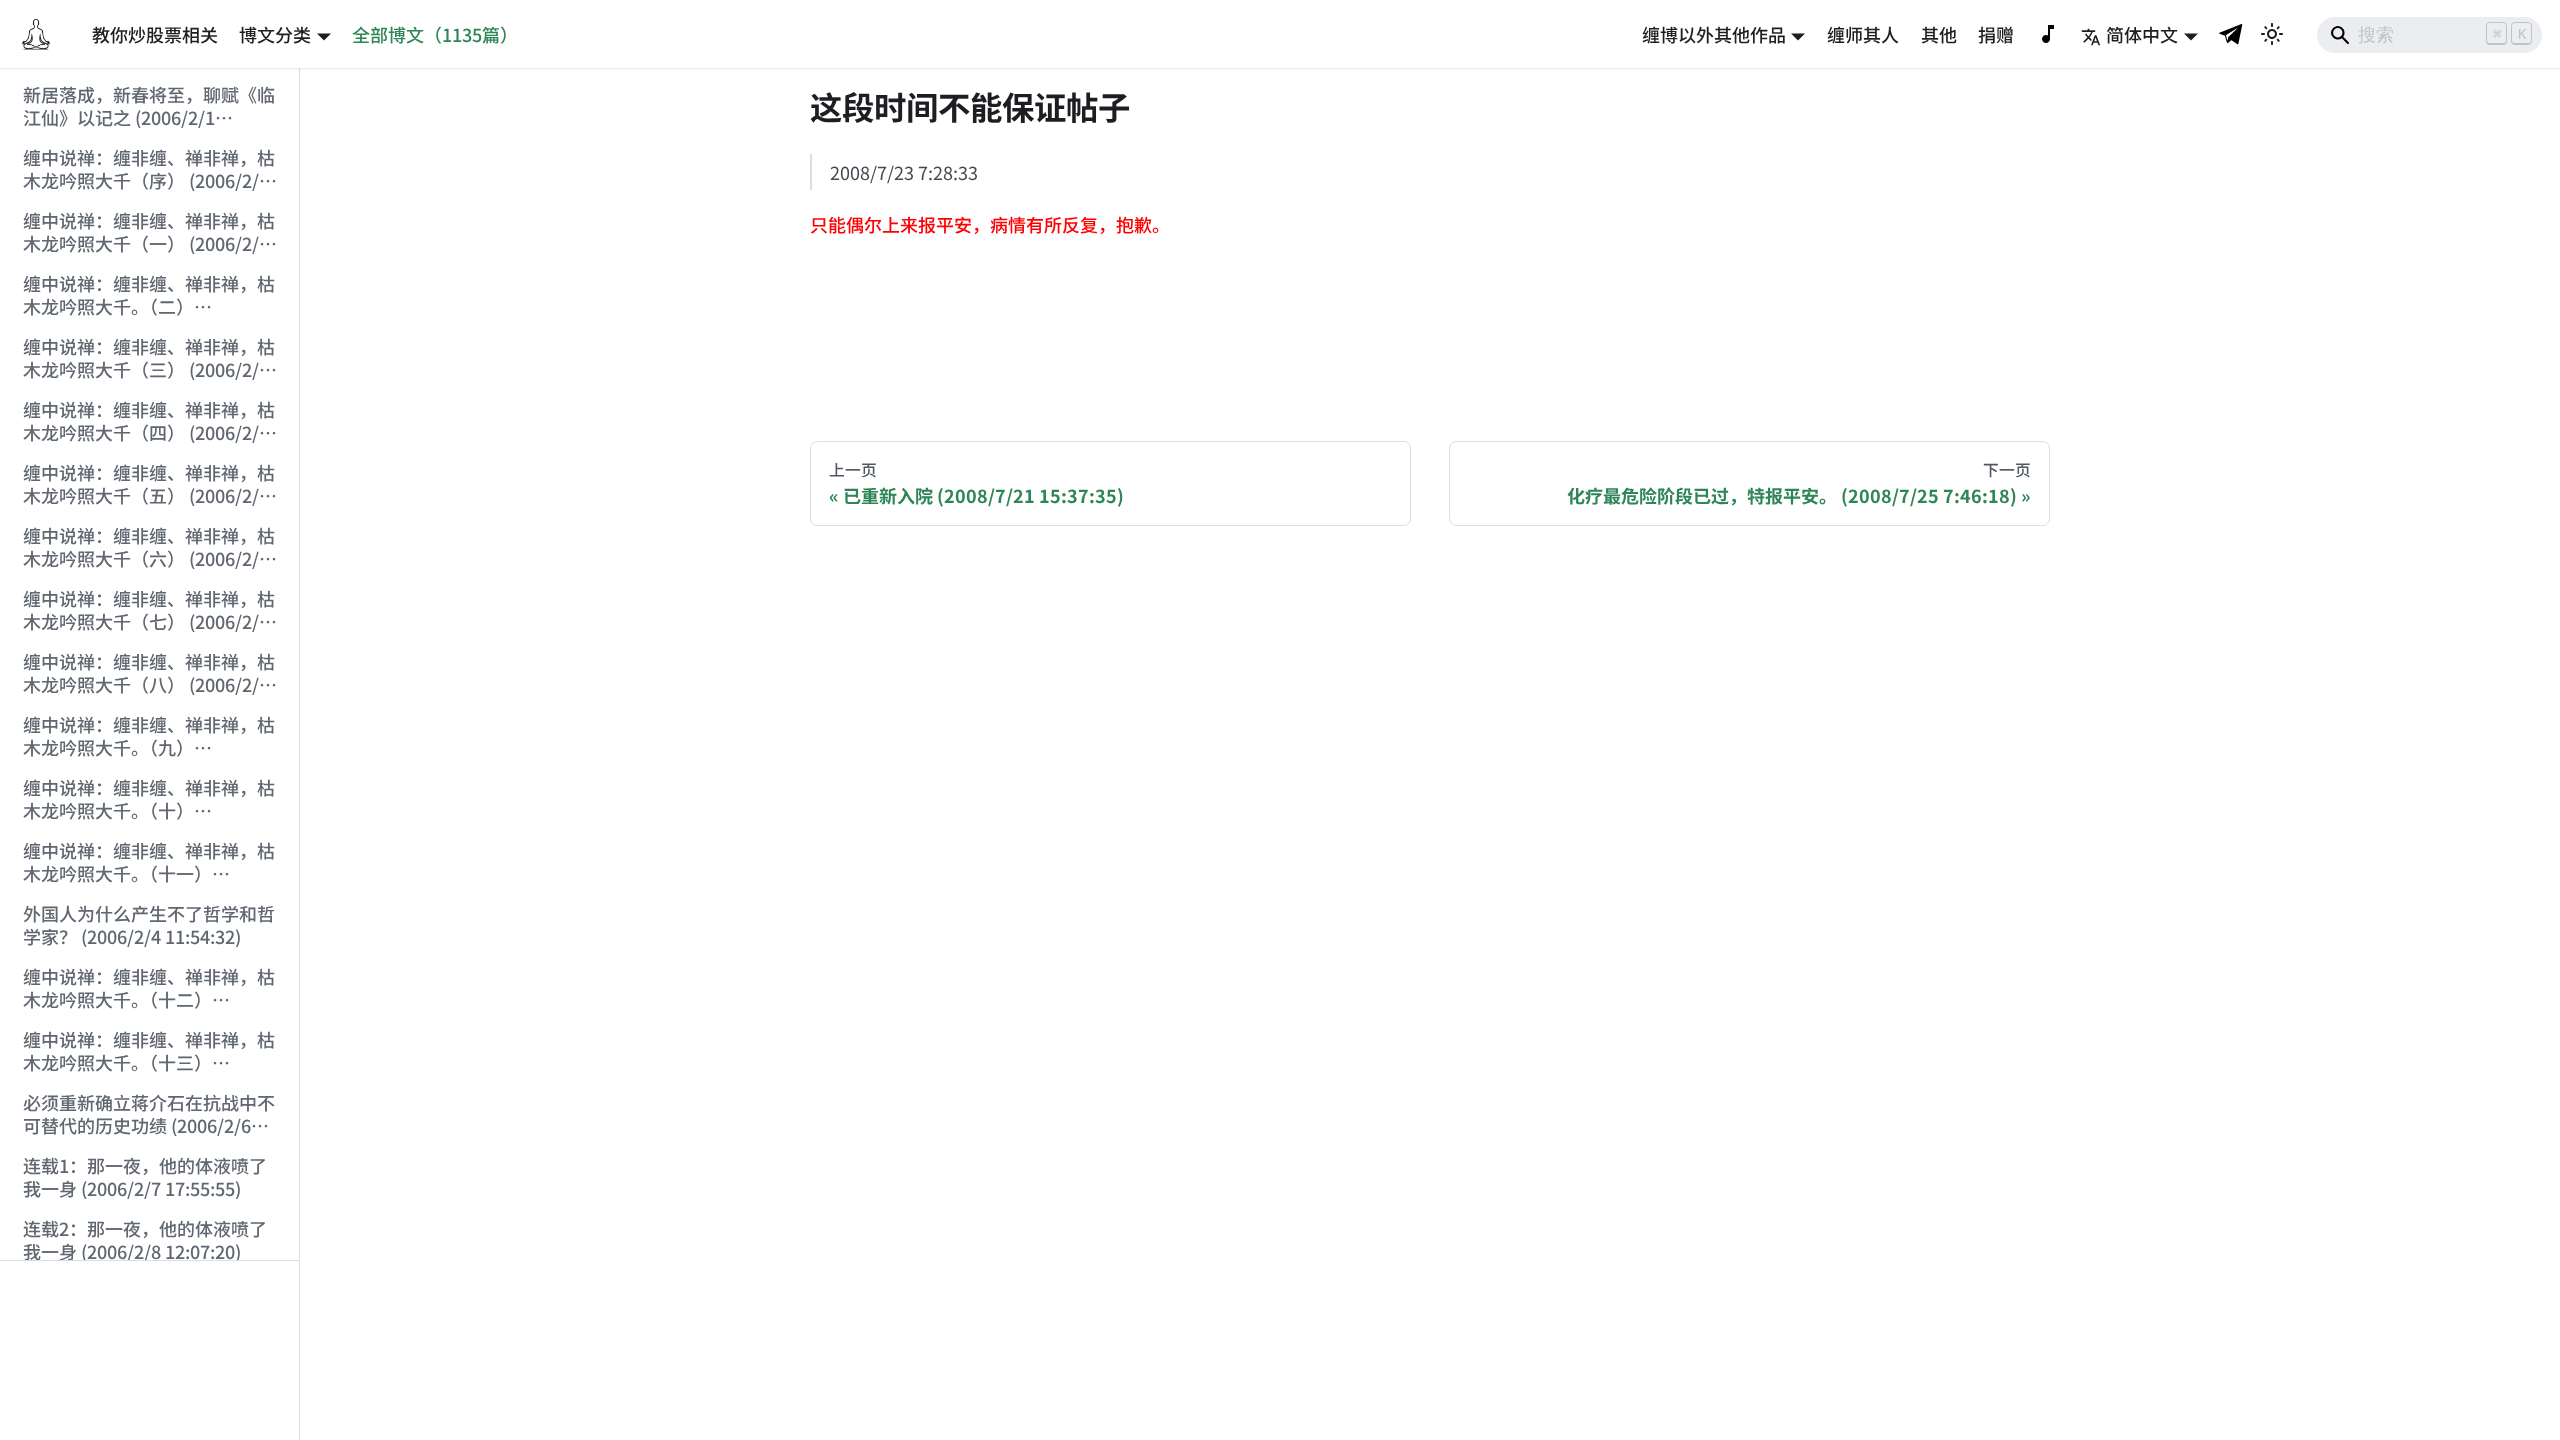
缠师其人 (1863, 34)
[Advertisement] (150, 1351)
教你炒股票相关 (155, 34)
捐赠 (1996, 34)
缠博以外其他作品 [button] (1714, 34)
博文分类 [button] (275, 34)
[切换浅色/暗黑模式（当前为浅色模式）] (2272, 34)
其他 (1939, 34)
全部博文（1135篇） (435, 34)
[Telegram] (2232, 33)
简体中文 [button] (2142, 34)
